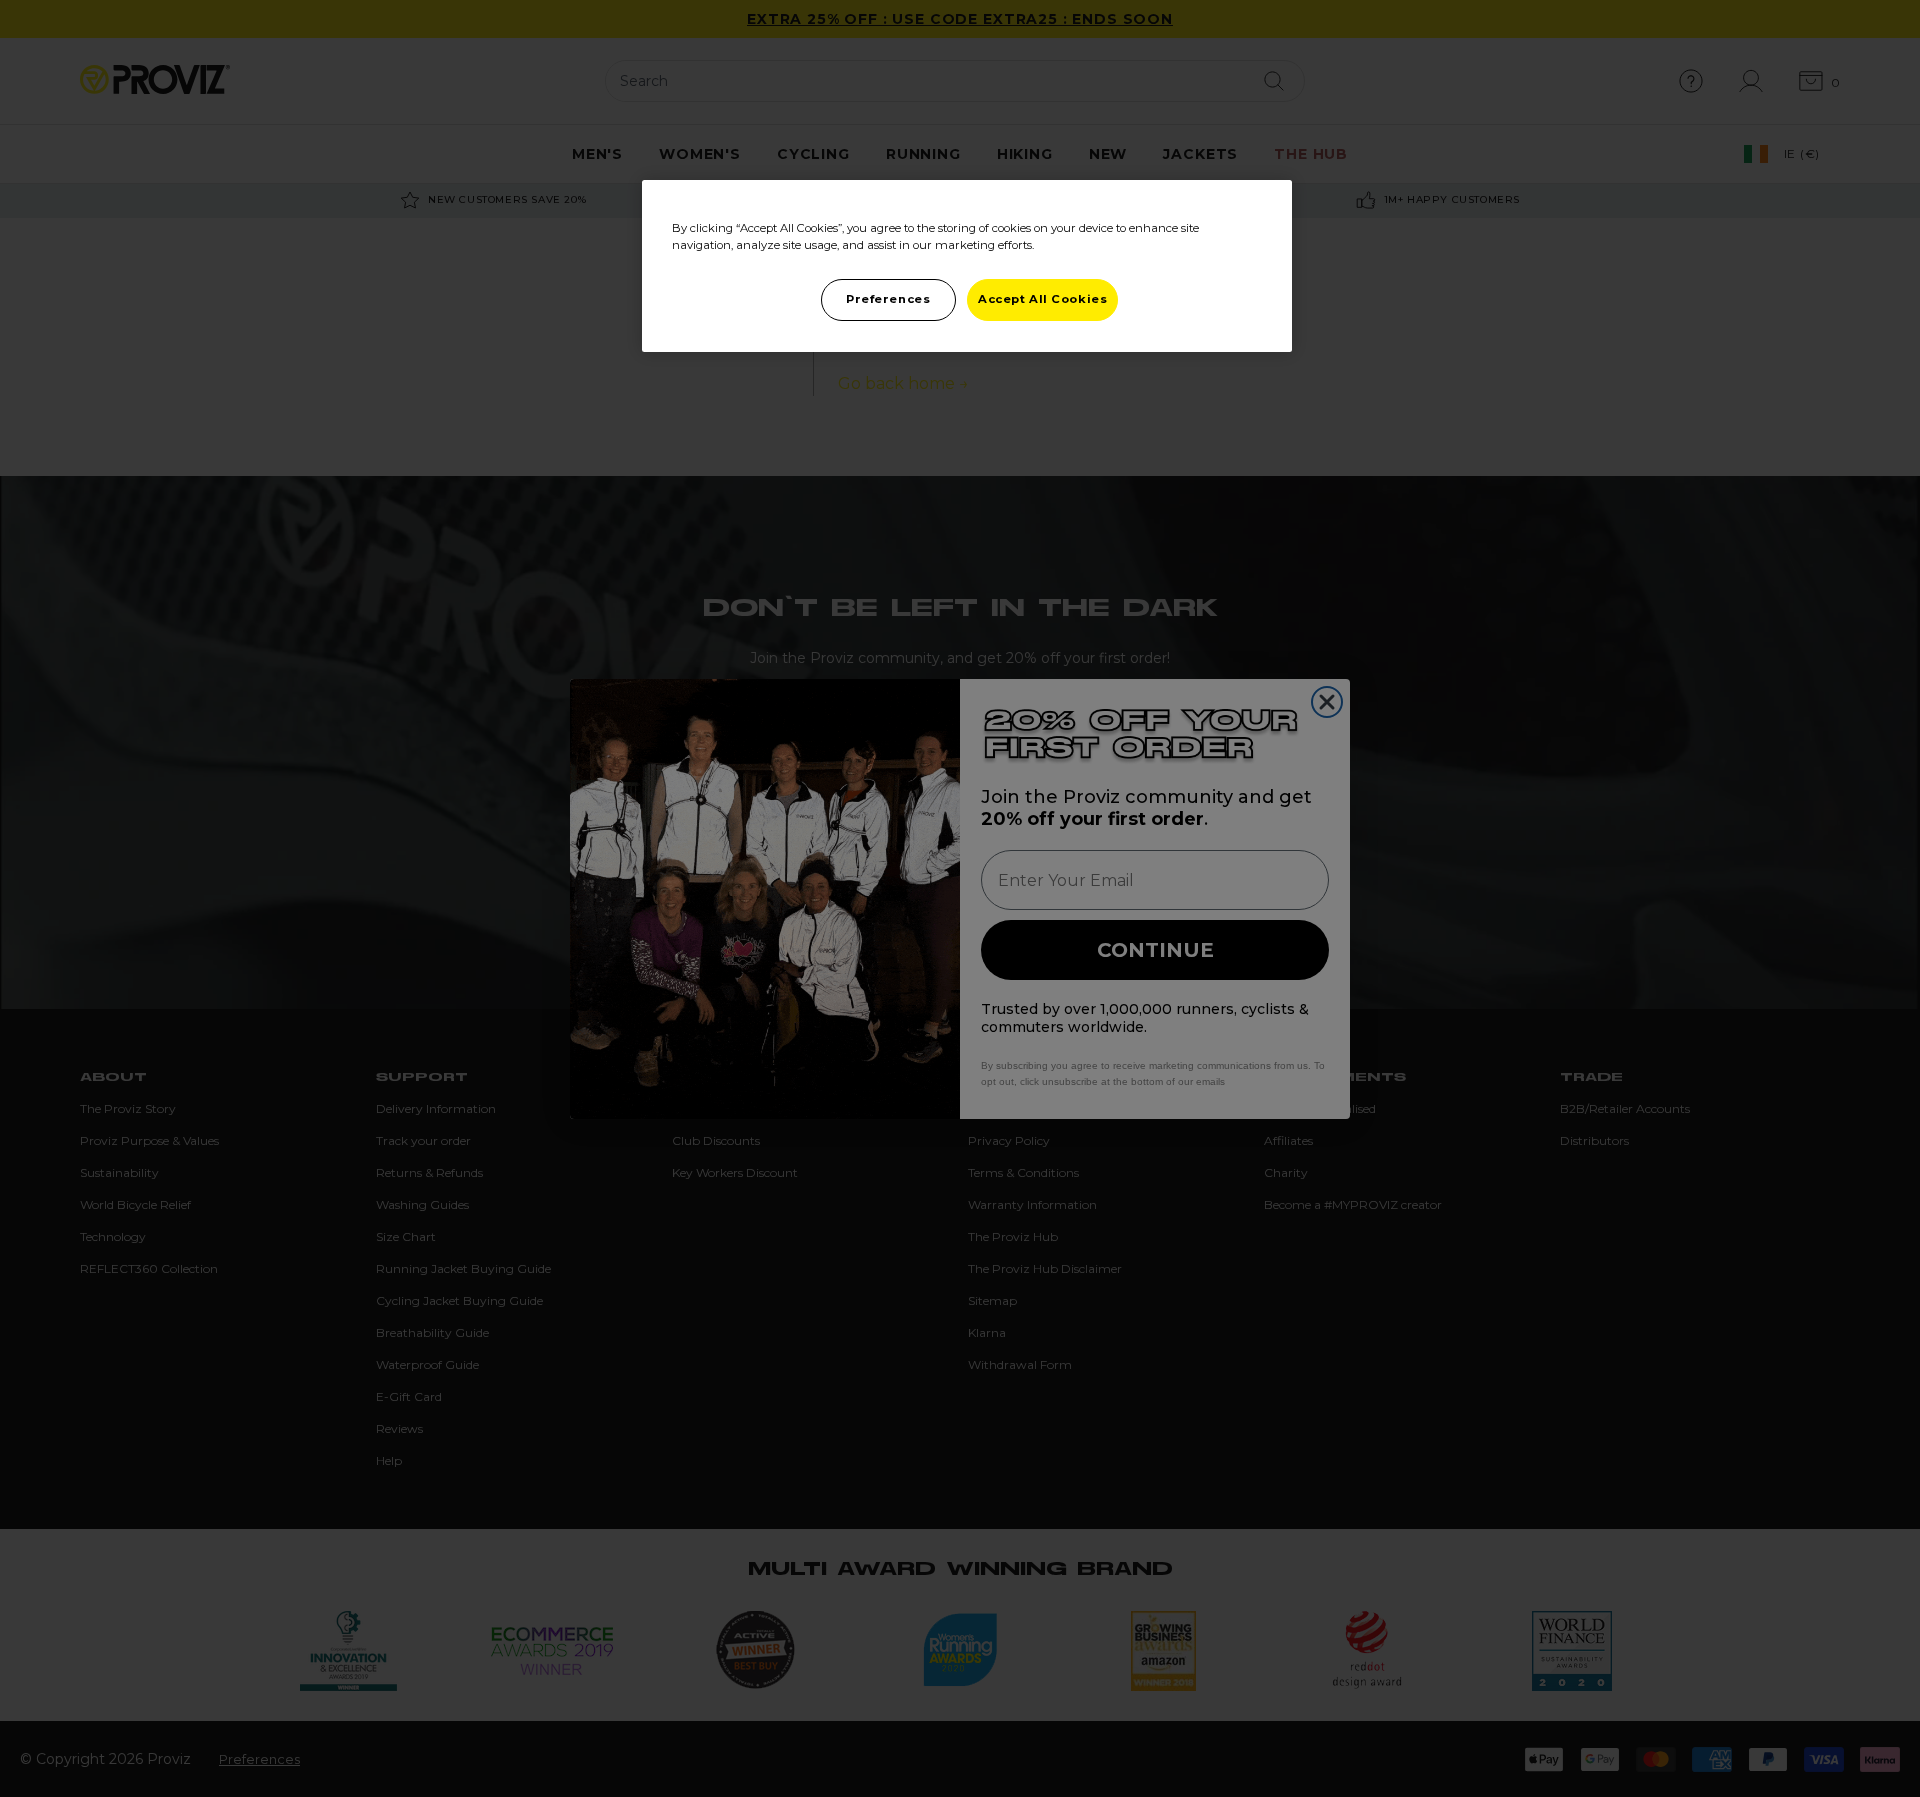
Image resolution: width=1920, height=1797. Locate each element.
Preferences (888, 299)
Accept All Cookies (1042, 299)
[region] (967, 266)
